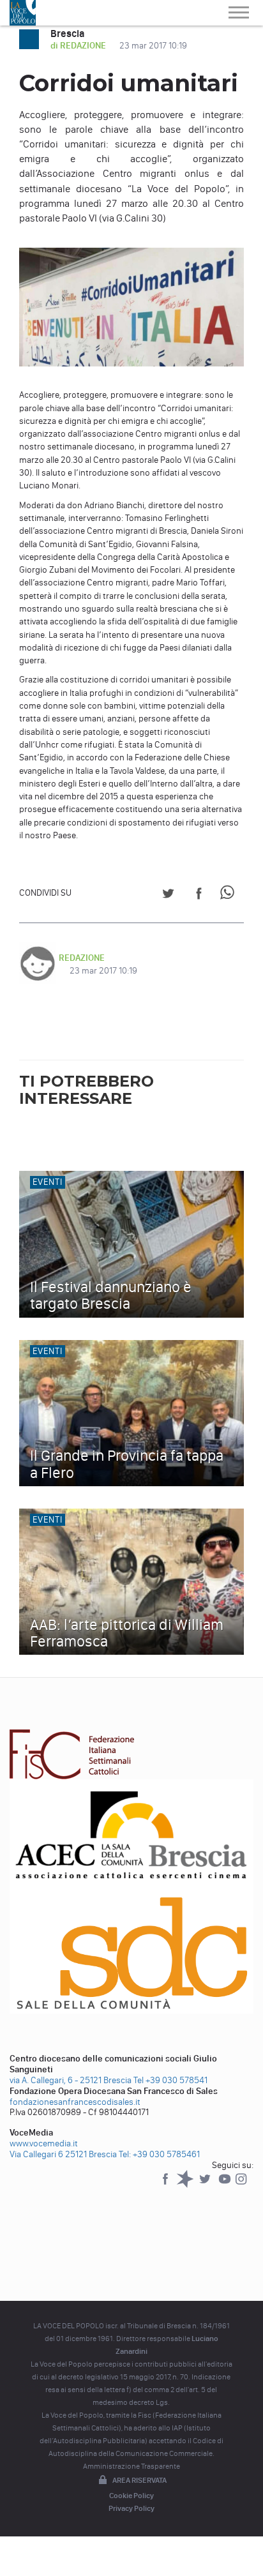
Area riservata (139, 2480)
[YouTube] (226, 2185)
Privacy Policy (131, 2508)
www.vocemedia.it (44, 2143)
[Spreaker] (186, 2185)
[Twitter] (206, 2185)
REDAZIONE (82, 958)
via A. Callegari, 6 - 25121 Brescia (71, 2080)
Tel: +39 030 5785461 (159, 2154)
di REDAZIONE (79, 46)
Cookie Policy (131, 2496)
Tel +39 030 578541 (170, 2080)
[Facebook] (166, 2185)
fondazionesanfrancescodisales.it (75, 2102)
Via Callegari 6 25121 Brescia (63, 2154)
